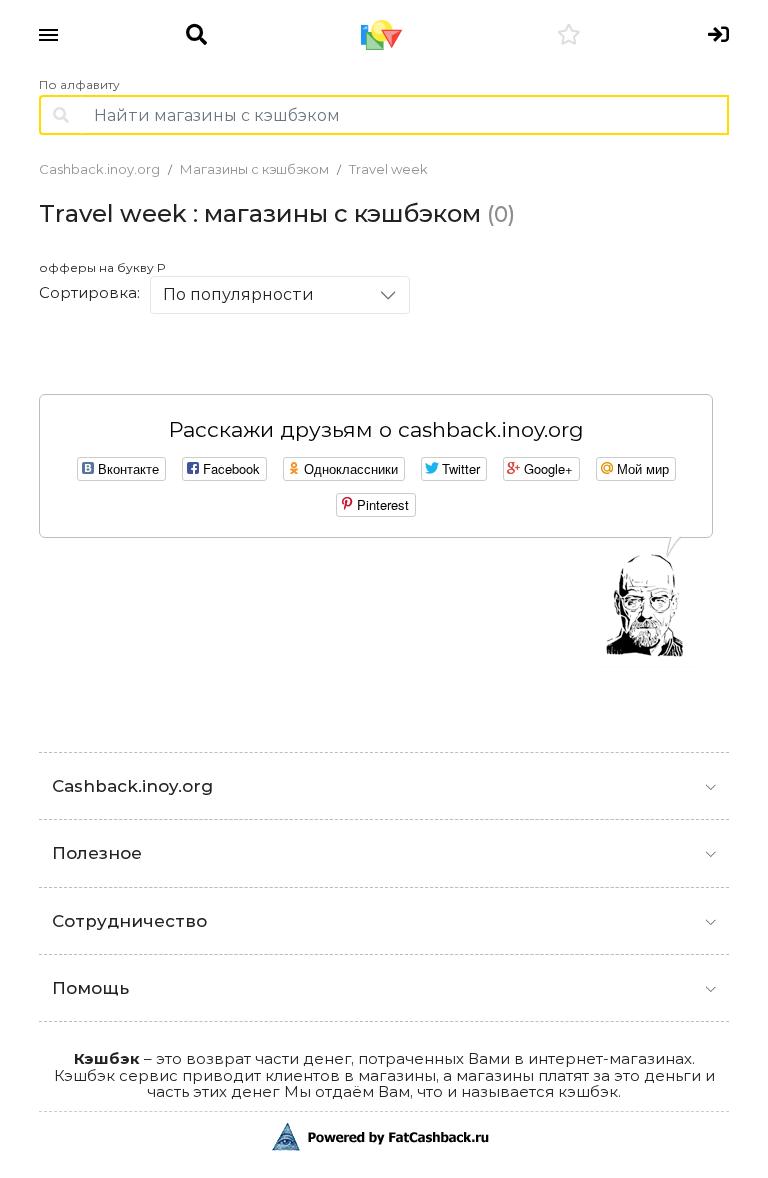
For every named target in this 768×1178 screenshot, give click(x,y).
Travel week (388, 169)
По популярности (238, 294)
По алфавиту (79, 85)
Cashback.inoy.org (99, 169)
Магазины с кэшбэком (254, 169)
